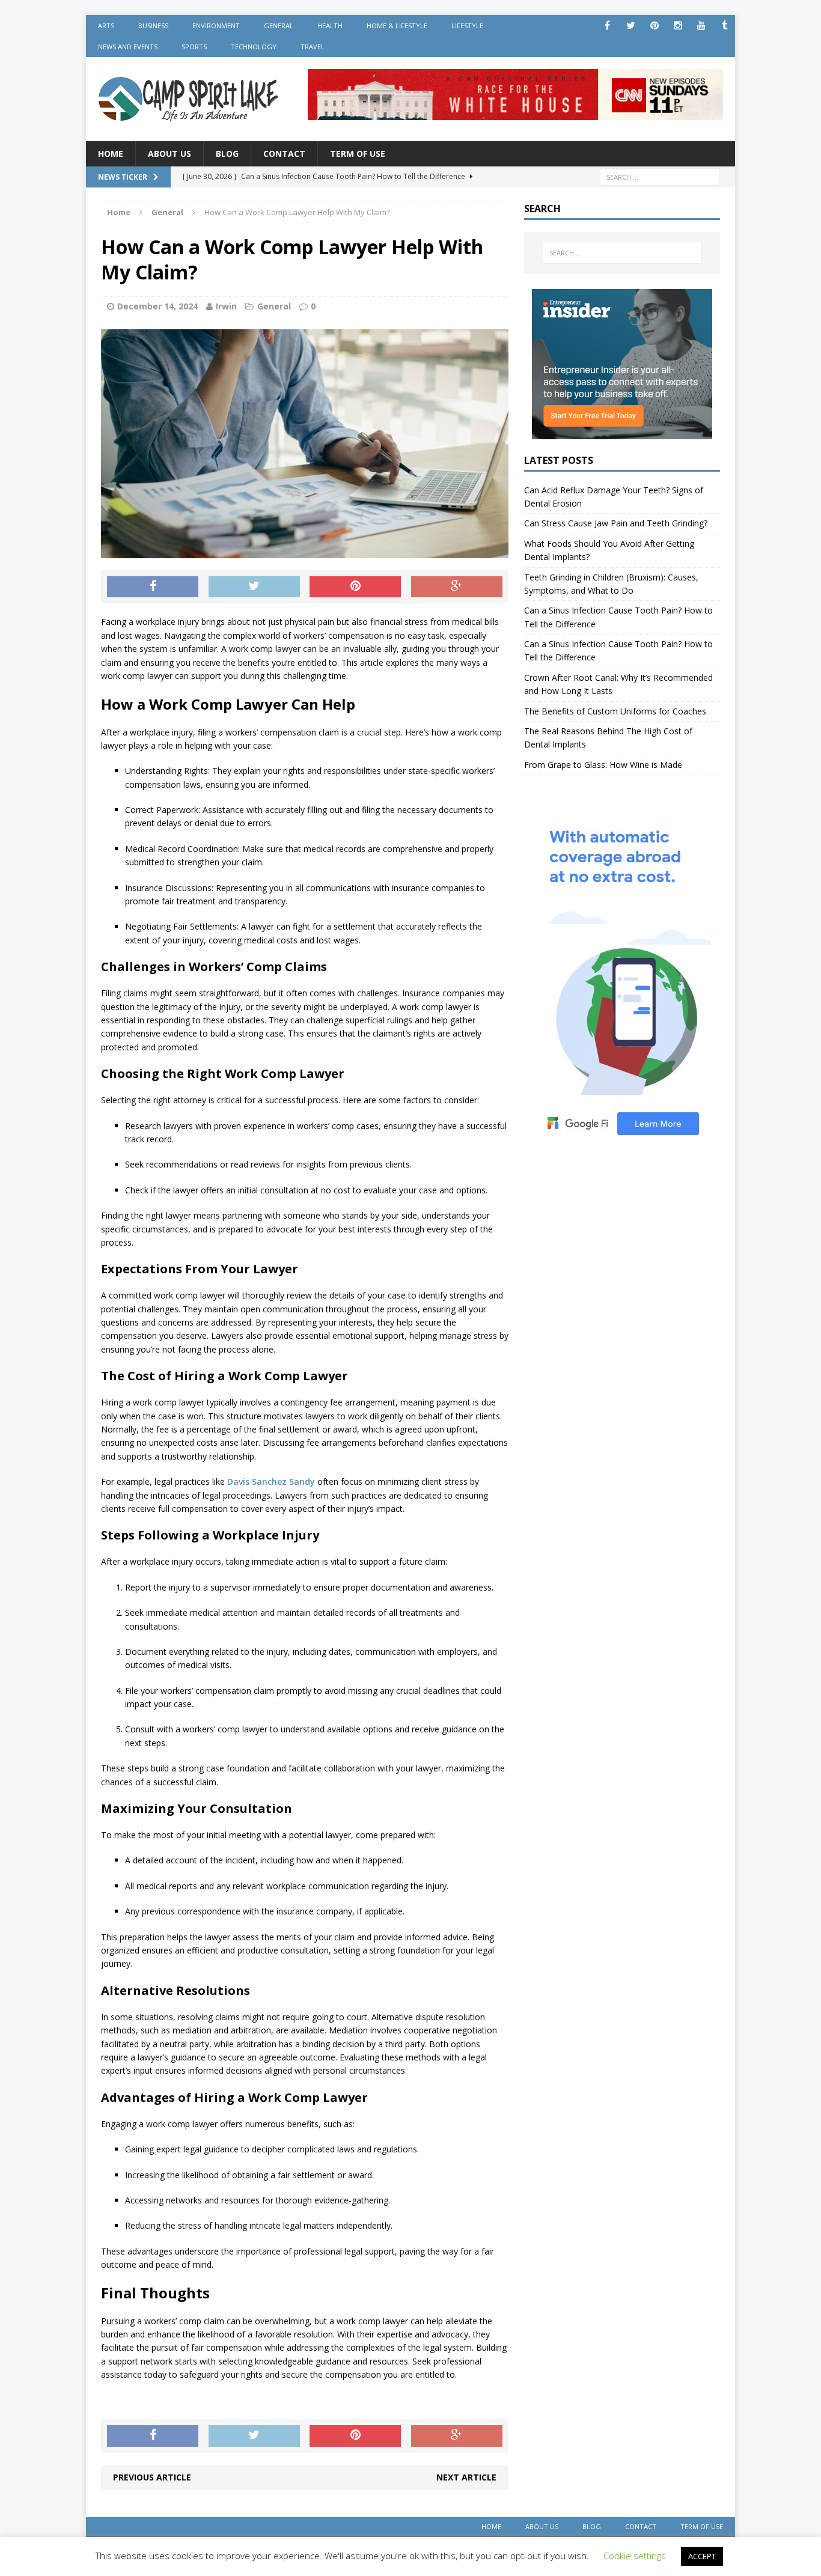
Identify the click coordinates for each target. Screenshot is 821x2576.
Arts (106, 26)
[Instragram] (678, 26)
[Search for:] (660, 176)
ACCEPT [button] (702, 2556)
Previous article (152, 2477)
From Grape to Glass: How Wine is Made (603, 765)
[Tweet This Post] (254, 587)
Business (153, 26)
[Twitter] (631, 26)
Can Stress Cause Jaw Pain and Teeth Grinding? (616, 523)
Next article (466, 2477)
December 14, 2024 (157, 306)
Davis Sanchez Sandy (271, 1481)
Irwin (226, 306)
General (279, 26)
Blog (227, 154)
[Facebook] (607, 26)
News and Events (128, 47)
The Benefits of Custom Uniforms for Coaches (615, 711)
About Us (169, 154)
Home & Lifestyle (397, 26)
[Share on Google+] (457, 587)
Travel (313, 47)
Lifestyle (467, 26)
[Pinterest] (654, 26)
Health (330, 26)
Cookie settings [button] (635, 2556)
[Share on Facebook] (153, 587)
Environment (216, 26)
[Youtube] (701, 26)
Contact (284, 154)
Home (111, 154)
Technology (254, 47)
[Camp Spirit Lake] (189, 99)
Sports (194, 47)
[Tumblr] (725, 26)
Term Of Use (358, 154)
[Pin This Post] (355, 587)
